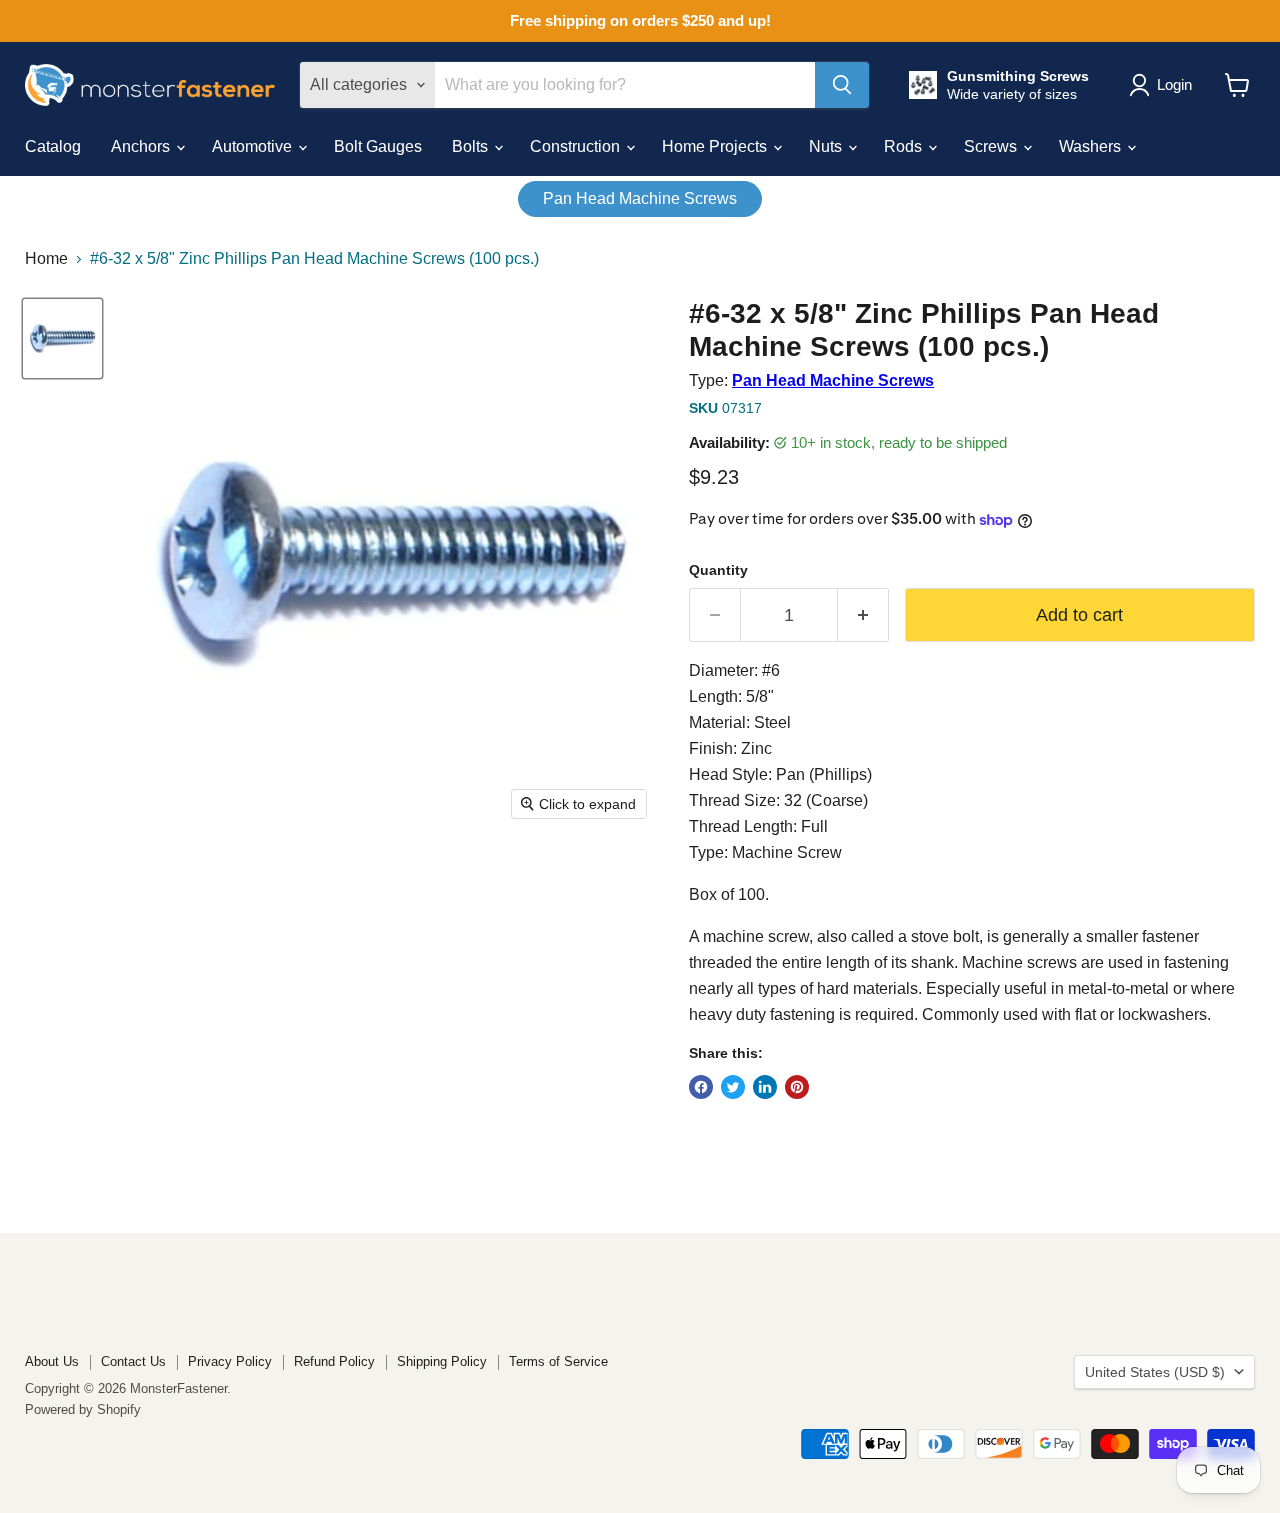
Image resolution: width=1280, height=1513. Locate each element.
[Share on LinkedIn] (765, 1087)
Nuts (827, 146)
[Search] (842, 85)
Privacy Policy (230, 1361)
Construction (577, 146)
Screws (992, 146)
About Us (52, 1361)
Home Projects (716, 146)
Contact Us (133, 1361)
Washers (1092, 146)
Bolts (472, 146)
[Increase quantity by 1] (863, 615)
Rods (905, 146)
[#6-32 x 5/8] (62, 338)
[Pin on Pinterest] (797, 1087)
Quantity (718, 570)
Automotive (254, 146)
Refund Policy (334, 1361)
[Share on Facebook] (701, 1087)
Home (46, 258)
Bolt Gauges (378, 146)
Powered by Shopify (83, 1409)
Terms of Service (558, 1361)
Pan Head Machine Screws (640, 198)
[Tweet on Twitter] (733, 1087)
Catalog (53, 146)
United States (1155, 1372)
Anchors (142, 146)
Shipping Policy (442, 1361)
